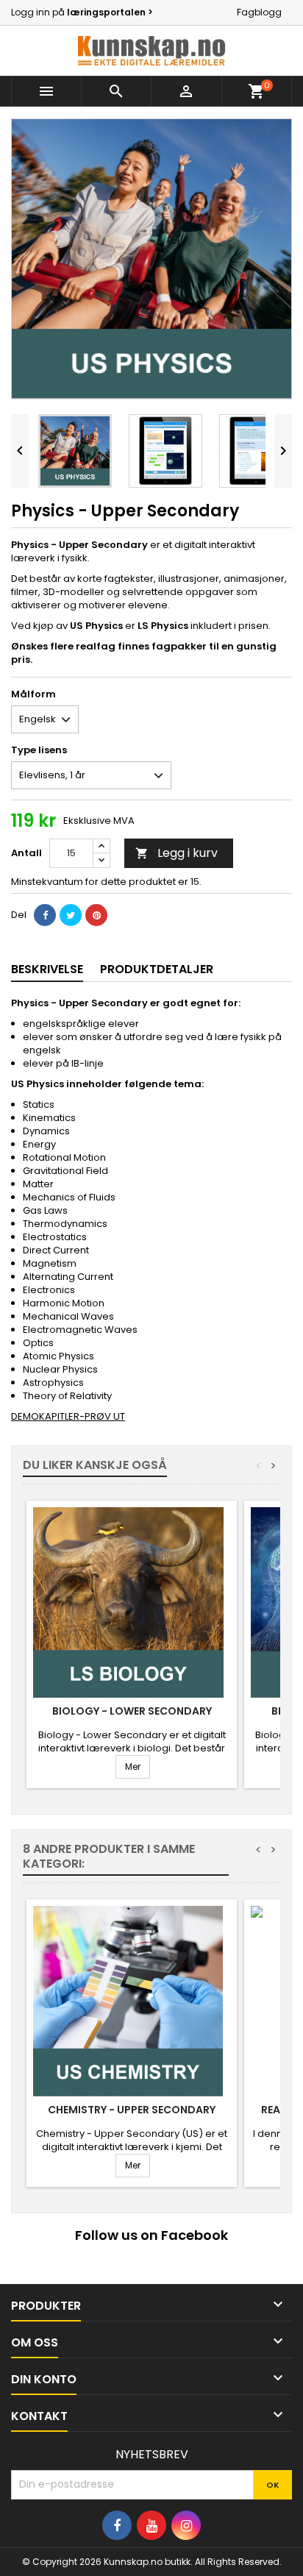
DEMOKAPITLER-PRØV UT (68, 1416)
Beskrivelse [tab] (47, 969)
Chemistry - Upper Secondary (132, 2110)
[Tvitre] (71, 915)
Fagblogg (259, 12)
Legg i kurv (177, 853)
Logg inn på (82, 12)
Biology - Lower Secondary (132, 1711)
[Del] (45, 915)
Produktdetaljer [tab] (157, 969)
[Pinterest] (96, 915)
